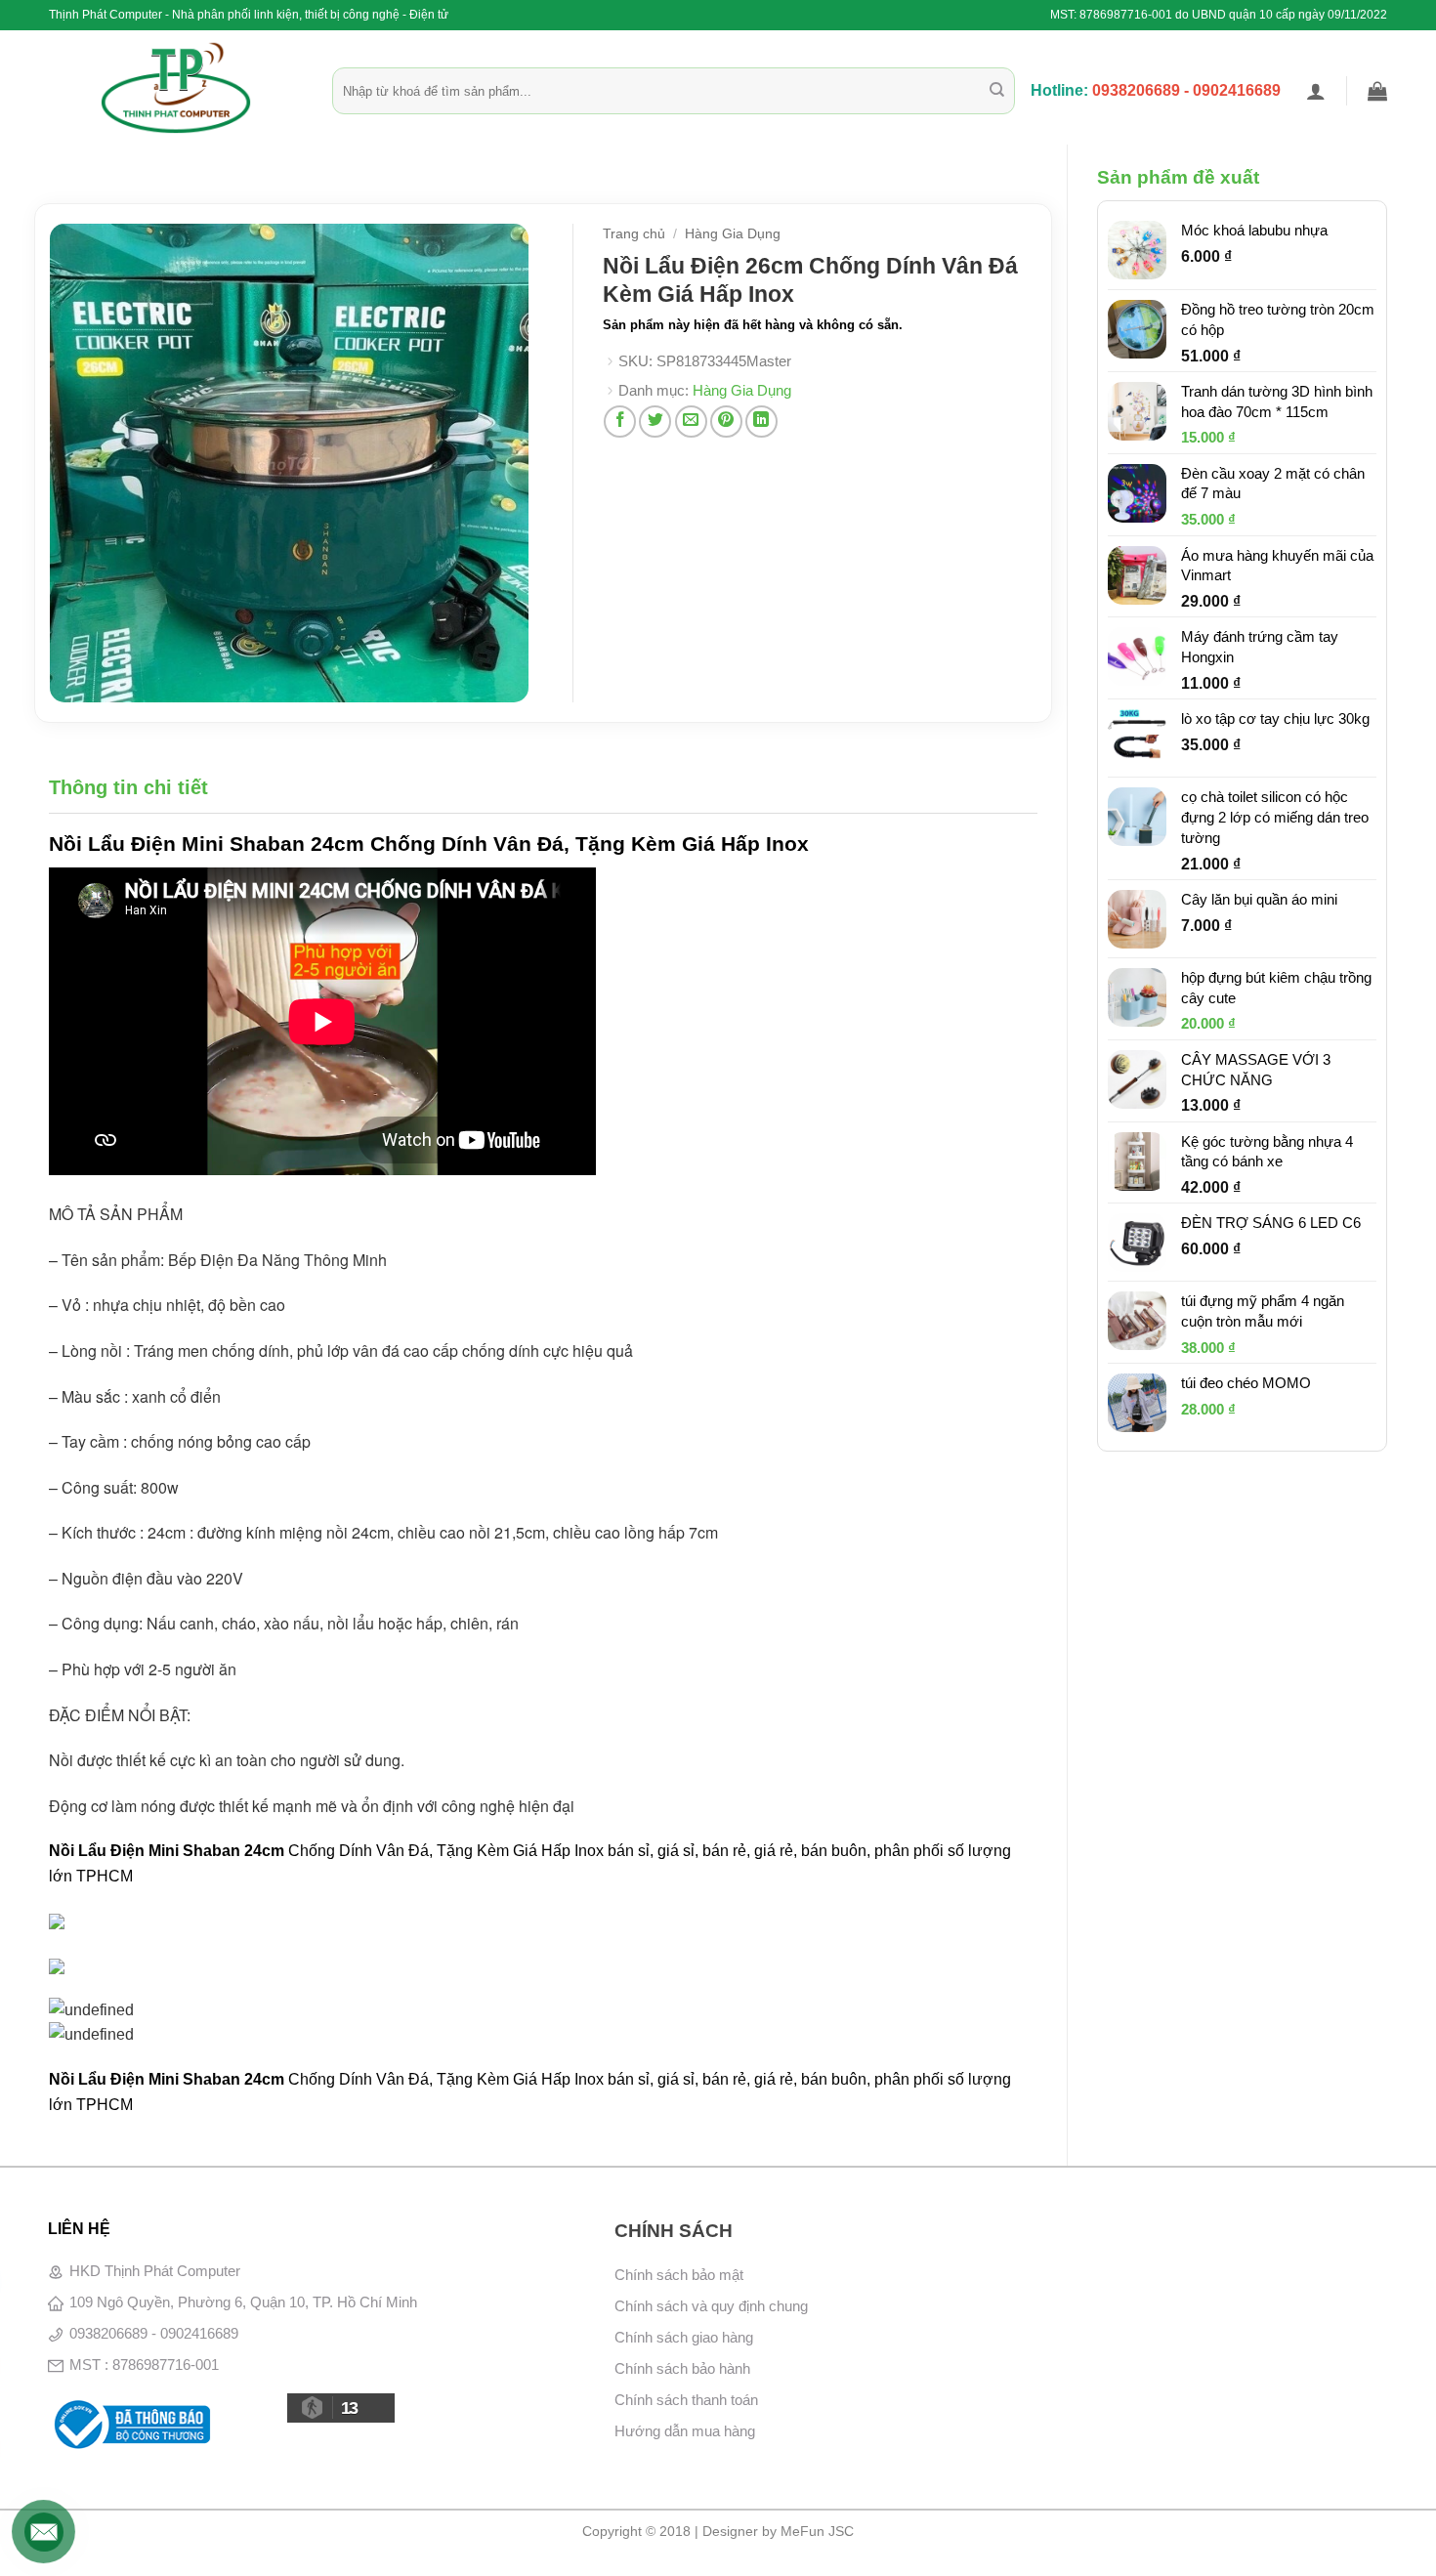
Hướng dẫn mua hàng (685, 2431)
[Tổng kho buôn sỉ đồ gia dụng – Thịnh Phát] (176, 88)
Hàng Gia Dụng (733, 234)
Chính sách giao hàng (684, 2337)
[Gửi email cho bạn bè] (691, 422)
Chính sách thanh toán (686, 2400)
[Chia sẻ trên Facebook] (620, 422)
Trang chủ (634, 234)
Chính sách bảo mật (679, 2275)
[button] (1316, 91)
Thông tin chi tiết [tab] (128, 787)
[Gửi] (997, 91)
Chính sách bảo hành (682, 2368)
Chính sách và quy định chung (711, 2306)
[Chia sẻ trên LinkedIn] (761, 422)
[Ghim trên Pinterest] (726, 422)
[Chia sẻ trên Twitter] (655, 422)
